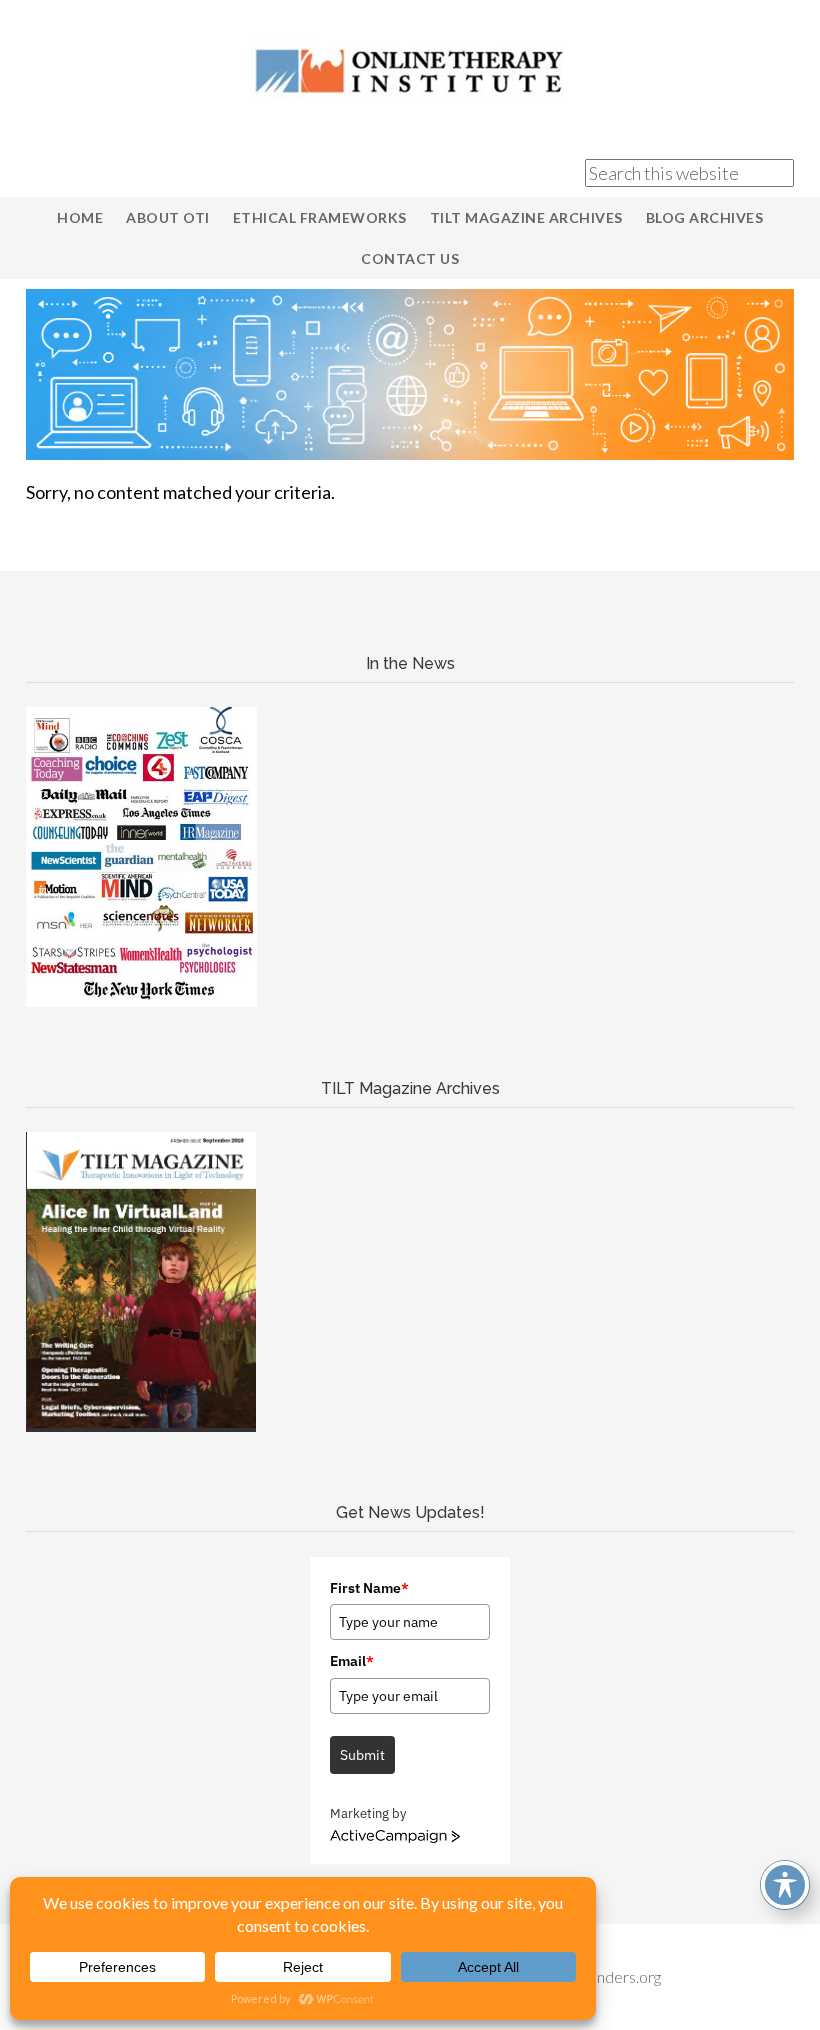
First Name (369, 1588)
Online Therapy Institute (410, 70)
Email (352, 1661)
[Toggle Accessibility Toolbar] (785, 1885)
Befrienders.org (607, 1976)
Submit (362, 1755)
